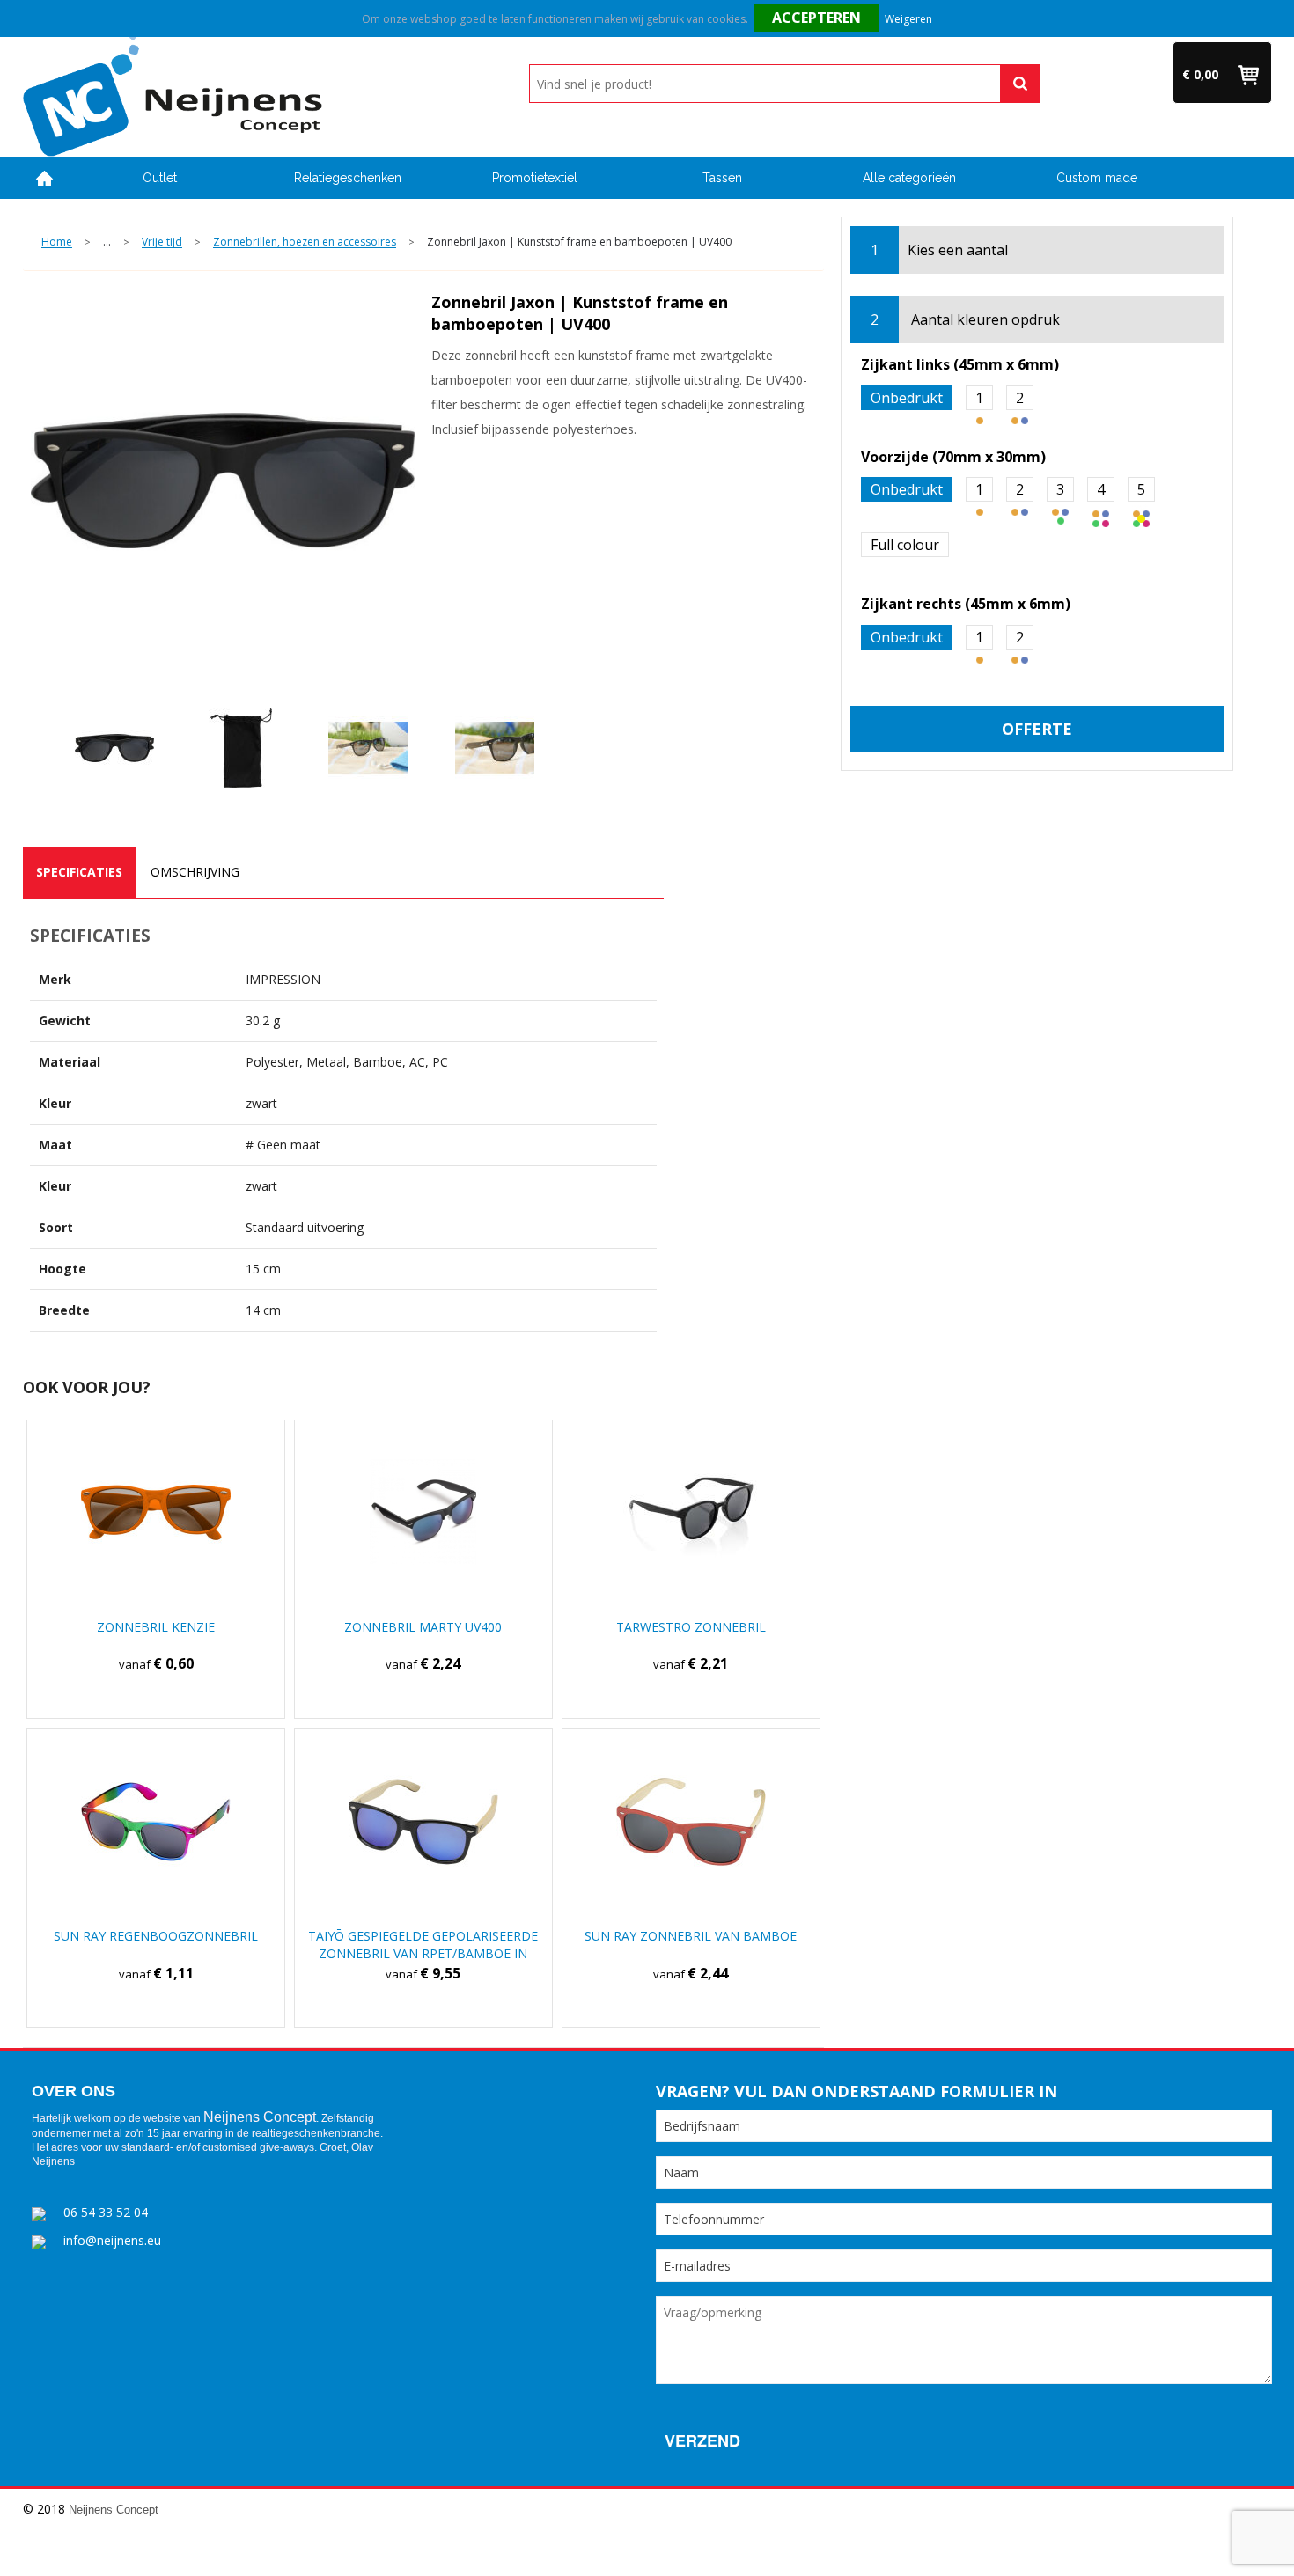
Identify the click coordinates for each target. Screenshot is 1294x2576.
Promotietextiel (535, 178)
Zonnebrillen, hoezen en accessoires (305, 242)
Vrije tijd (162, 242)
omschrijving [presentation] (195, 872)
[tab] (79, 872)
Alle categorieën (909, 178)
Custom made (1097, 178)
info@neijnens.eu (112, 2240)
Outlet (160, 178)
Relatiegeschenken (348, 178)
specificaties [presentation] (79, 872)
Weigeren (908, 19)
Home (45, 178)
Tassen (722, 178)
